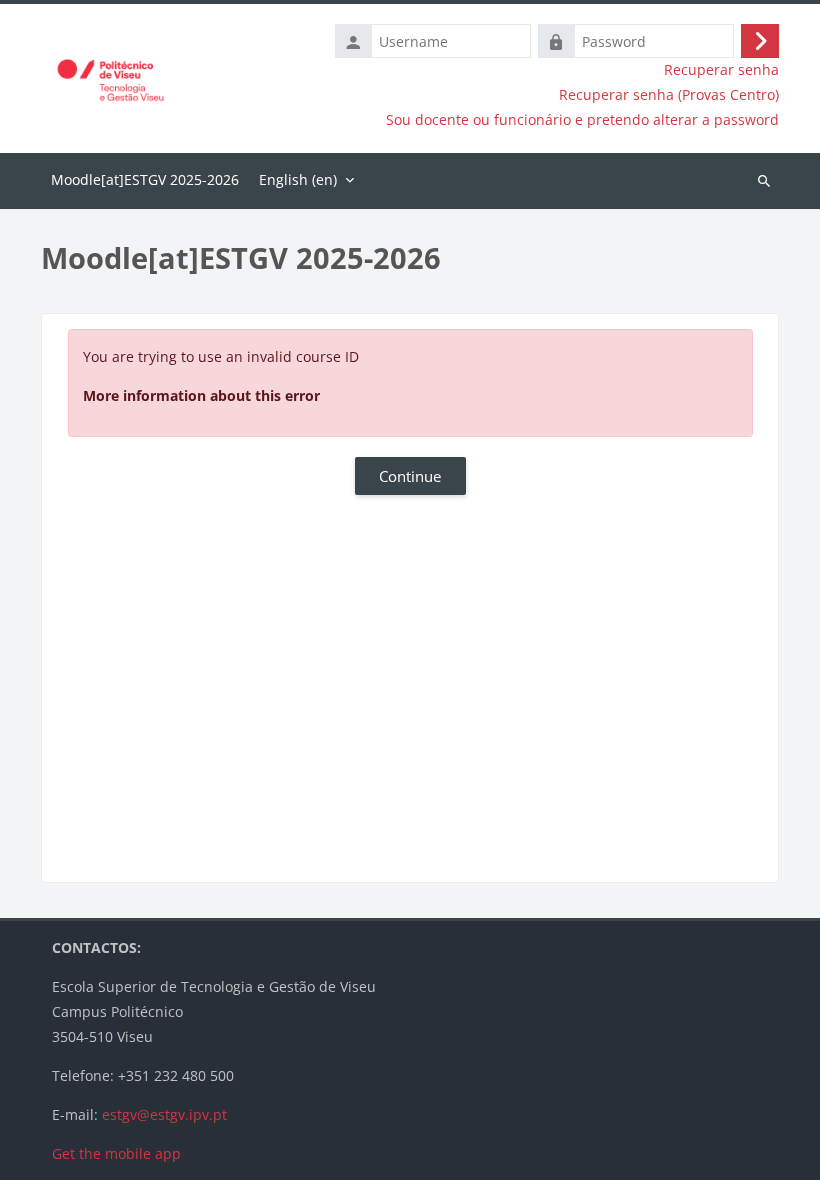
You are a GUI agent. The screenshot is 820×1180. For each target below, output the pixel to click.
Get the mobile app (116, 1153)
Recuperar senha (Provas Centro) (669, 95)
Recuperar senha (721, 70)
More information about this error (201, 395)
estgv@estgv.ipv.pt (164, 1114)
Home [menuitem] (145, 181)
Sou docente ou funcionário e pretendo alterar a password (582, 120)
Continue (410, 476)
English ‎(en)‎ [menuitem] (298, 179)
